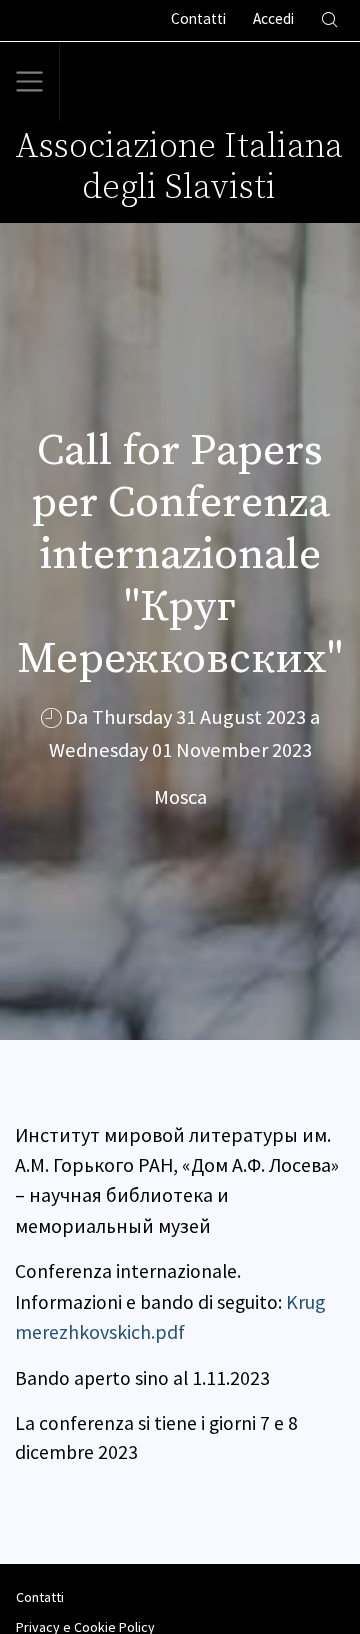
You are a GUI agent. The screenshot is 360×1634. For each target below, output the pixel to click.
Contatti (40, 1597)
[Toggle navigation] (30, 82)
